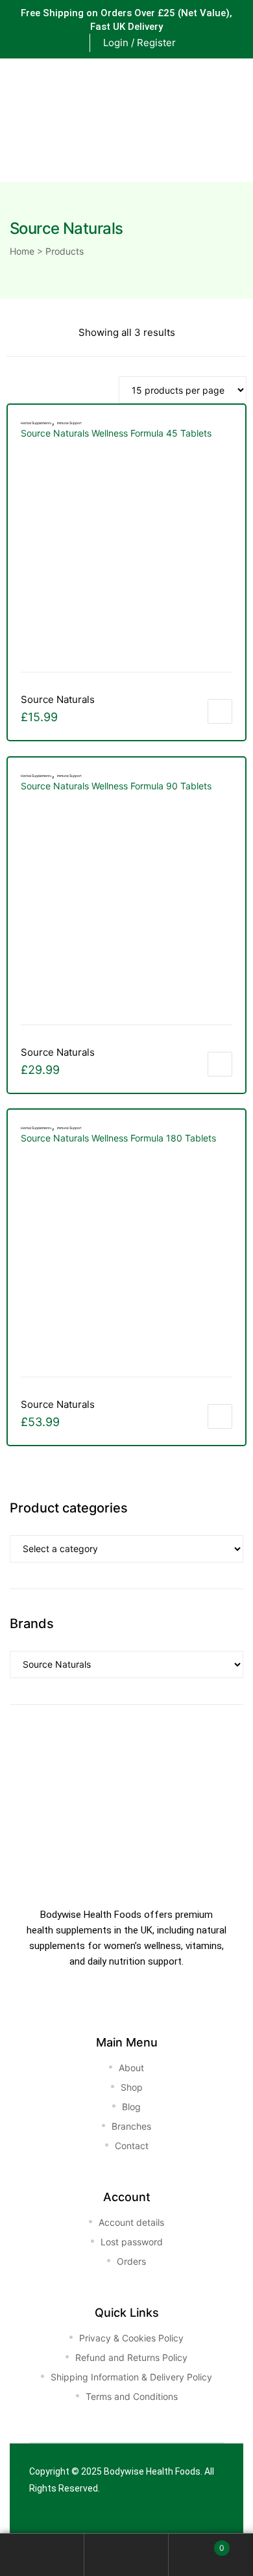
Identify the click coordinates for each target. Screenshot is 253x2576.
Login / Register (139, 43)
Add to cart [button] (220, 711)
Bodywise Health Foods (152, 2471)
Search (126, 2555)
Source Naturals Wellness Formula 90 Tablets (116, 786)
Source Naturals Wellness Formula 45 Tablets (116, 433)
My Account (42, 2555)
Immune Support (69, 423)
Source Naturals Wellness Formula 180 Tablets (118, 1138)
